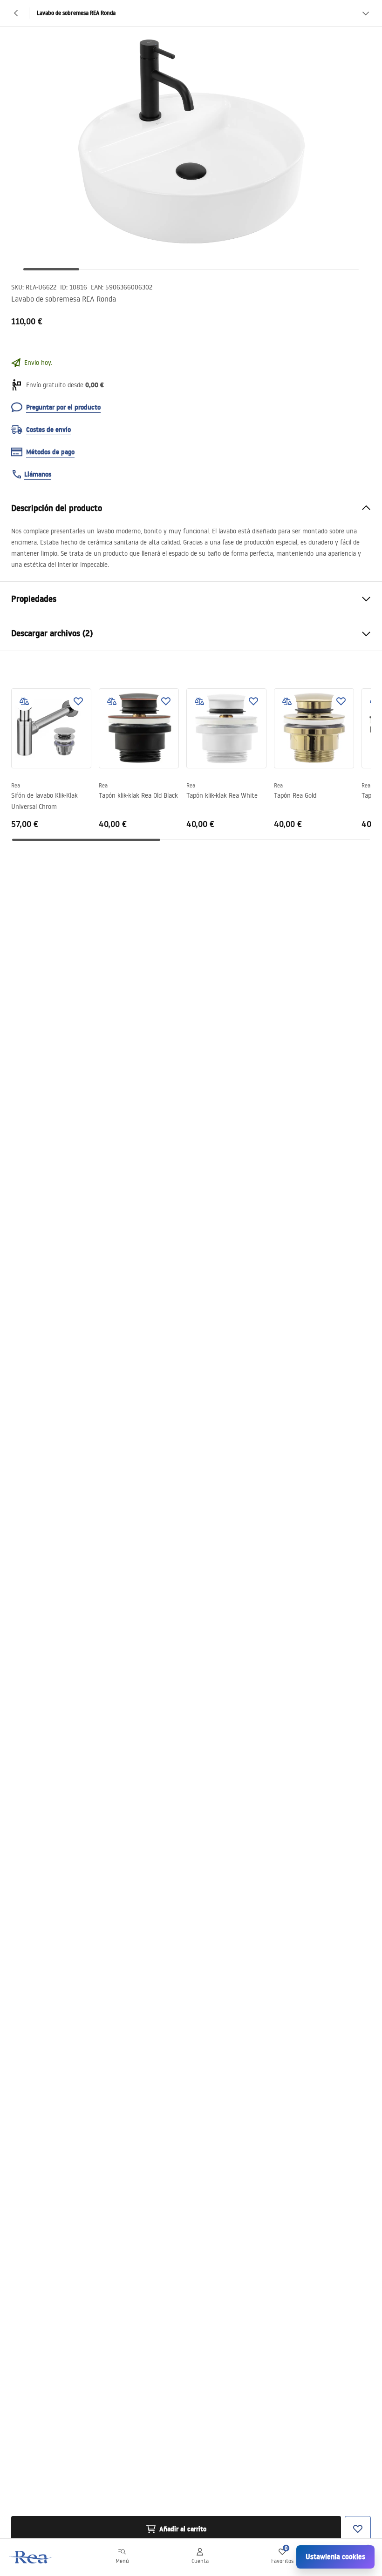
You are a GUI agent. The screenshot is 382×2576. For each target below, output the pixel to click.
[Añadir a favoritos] (78, 701)
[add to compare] (24, 701)
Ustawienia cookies (335, 2557)
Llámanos (38, 474)
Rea (16, 785)
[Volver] (16, 13)
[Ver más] (366, 13)
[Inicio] (31, 2557)
